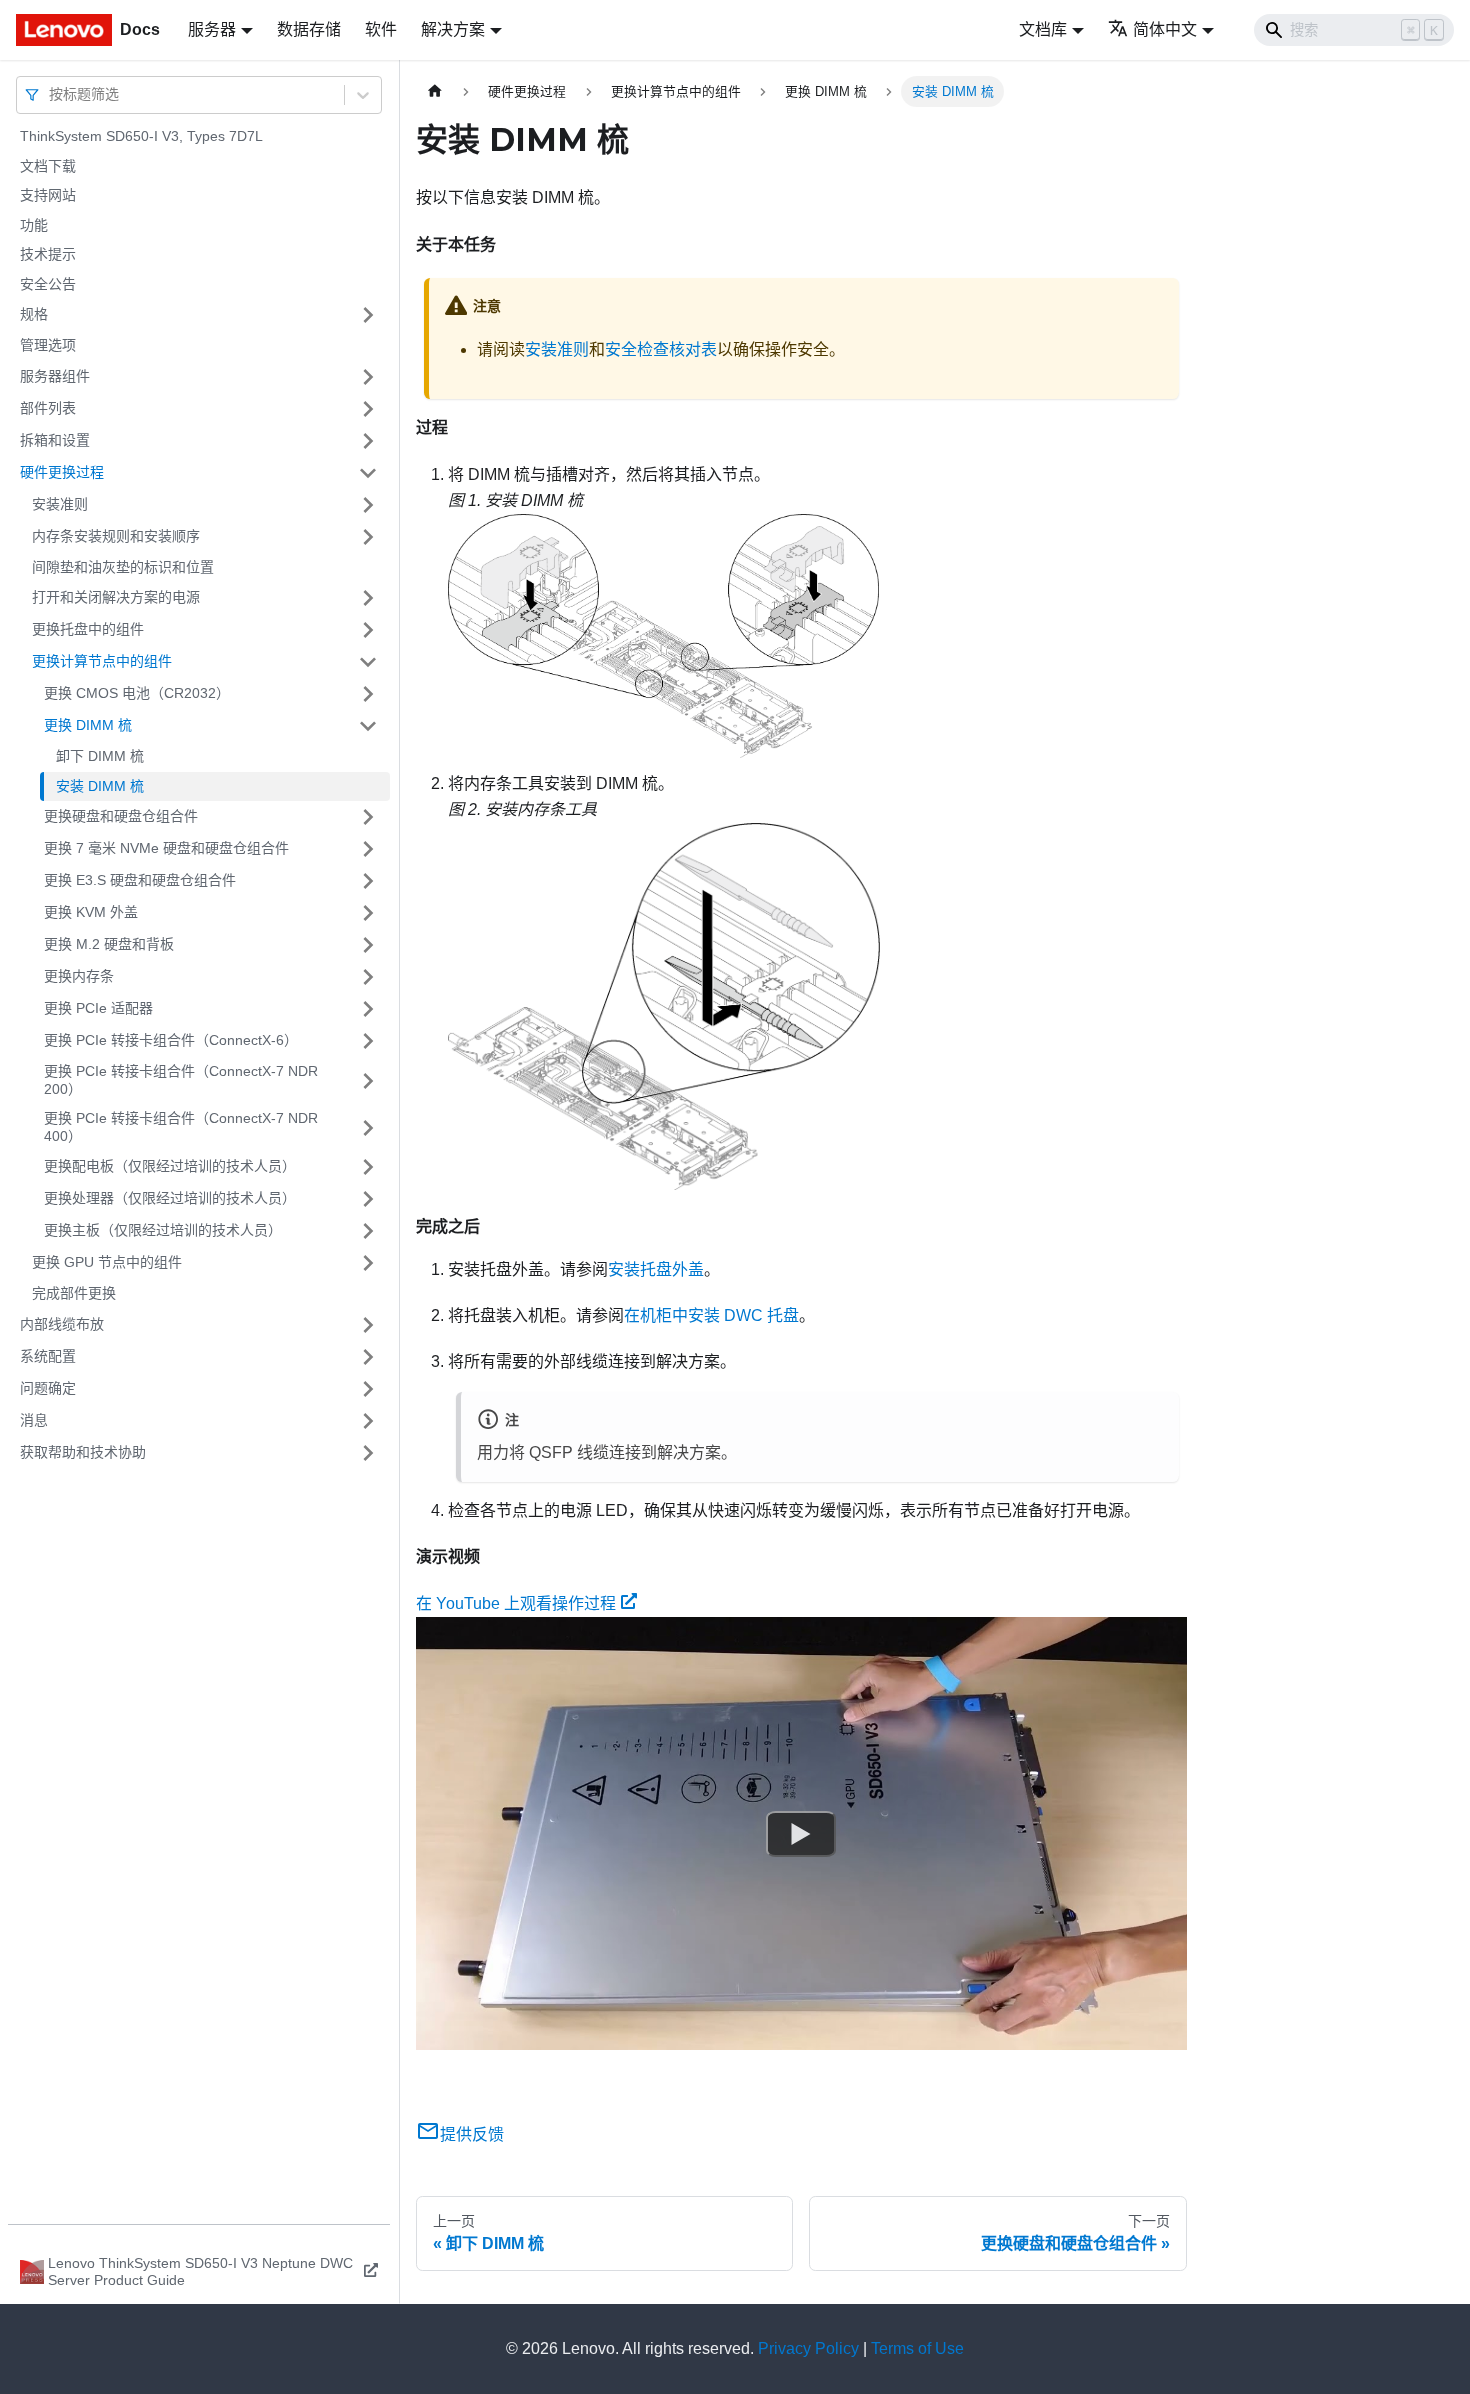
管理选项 (48, 345)
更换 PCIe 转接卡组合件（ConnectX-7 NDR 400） (181, 1127)
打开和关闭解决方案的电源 (116, 597)
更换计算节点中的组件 (102, 661)
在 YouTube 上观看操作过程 (516, 1603)
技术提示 (48, 254)
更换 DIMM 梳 (88, 725)
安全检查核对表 (661, 349)
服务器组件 (55, 376)
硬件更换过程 (62, 472)
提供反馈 (472, 2134)
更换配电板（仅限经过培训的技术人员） (170, 1166)
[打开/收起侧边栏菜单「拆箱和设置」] (368, 441)
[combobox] (51, 94)
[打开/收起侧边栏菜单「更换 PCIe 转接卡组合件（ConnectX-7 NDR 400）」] (368, 1127)
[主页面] (435, 91)
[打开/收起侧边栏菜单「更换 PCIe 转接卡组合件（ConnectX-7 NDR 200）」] (368, 1080)
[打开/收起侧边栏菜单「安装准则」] (368, 505)
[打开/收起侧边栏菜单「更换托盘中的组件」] (368, 630)
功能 (34, 225)
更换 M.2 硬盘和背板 (109, 944)
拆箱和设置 (55, 440)
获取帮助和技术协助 (83, 1452)
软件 (381, 29)
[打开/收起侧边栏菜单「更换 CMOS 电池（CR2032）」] (368, 694)
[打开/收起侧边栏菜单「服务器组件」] (368, 377)
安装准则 (60, 504)
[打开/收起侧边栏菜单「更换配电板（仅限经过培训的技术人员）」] (368, 1167)
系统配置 (48, 1356)
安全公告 (48, 284)
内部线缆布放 (62, 1324)
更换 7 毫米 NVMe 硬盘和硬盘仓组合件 (166, 848)
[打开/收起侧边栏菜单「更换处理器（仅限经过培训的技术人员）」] (368, 1199)
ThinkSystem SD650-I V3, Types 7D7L (141, 136)
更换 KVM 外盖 (91, 912)
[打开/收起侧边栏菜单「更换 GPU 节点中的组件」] (368, 1263)
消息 (34, 1420)
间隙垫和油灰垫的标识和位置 (123, 567)
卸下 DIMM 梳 (100, 756)
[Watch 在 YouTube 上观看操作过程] (801, 1834)
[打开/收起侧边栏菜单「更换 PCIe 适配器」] (368, 1009)
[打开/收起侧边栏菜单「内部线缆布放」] (368, 1325)
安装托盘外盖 (656, 1269)
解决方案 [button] (453, 29)
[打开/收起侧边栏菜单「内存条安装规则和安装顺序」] (368, 537)
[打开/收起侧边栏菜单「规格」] (368, 315)
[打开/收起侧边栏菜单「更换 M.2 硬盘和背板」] (368, 945)
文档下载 (48, 166)
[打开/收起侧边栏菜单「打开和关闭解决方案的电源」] (368, 598)
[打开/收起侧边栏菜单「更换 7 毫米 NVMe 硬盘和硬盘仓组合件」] (368, 849)
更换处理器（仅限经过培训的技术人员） (170, 1198)
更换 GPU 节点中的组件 (107, 1262)
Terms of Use (917, 2348)
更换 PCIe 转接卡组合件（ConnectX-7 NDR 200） (181, 1080)
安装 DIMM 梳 (100, 786)
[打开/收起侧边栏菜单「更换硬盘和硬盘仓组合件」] (368, 817)
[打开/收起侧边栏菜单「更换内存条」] (368, 977)
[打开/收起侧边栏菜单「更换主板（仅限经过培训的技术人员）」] (368, 1231)
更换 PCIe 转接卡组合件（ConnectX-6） (171, 1040)
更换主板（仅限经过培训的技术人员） (163, 1230)
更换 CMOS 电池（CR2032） (137, 693)
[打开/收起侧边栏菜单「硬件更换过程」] (368, 473)
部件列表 (48, 408)
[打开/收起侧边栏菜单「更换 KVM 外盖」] (368, 913)
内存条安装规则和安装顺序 (116, 536)
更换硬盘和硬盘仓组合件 (121, 816)
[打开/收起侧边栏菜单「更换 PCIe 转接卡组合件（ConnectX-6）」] (368, 1041)
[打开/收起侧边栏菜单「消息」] (368, 1421)
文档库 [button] (1043, 29)
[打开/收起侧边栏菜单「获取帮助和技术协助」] (368, 1453)
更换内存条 (79, 976)
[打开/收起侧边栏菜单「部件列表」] (368, 409)
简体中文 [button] (1165, 29)
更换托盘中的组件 (88, 629)
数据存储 (309, 29)
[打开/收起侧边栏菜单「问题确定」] (368, 1389)
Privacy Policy (808, 2348)
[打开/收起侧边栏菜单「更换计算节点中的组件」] (368, 662)
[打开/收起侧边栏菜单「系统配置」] (368, 1357)
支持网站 (48, 195)
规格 (34, 314)
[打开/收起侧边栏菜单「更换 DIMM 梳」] (368, 726)
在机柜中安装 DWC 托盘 (711, 1315)
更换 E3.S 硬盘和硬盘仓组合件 (140, 880)
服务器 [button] (212, 29)
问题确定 (48, 1388)
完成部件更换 (74, 1293)
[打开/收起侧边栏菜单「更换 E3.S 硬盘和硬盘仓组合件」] (368, 881)
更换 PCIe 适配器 (98, 1008)
